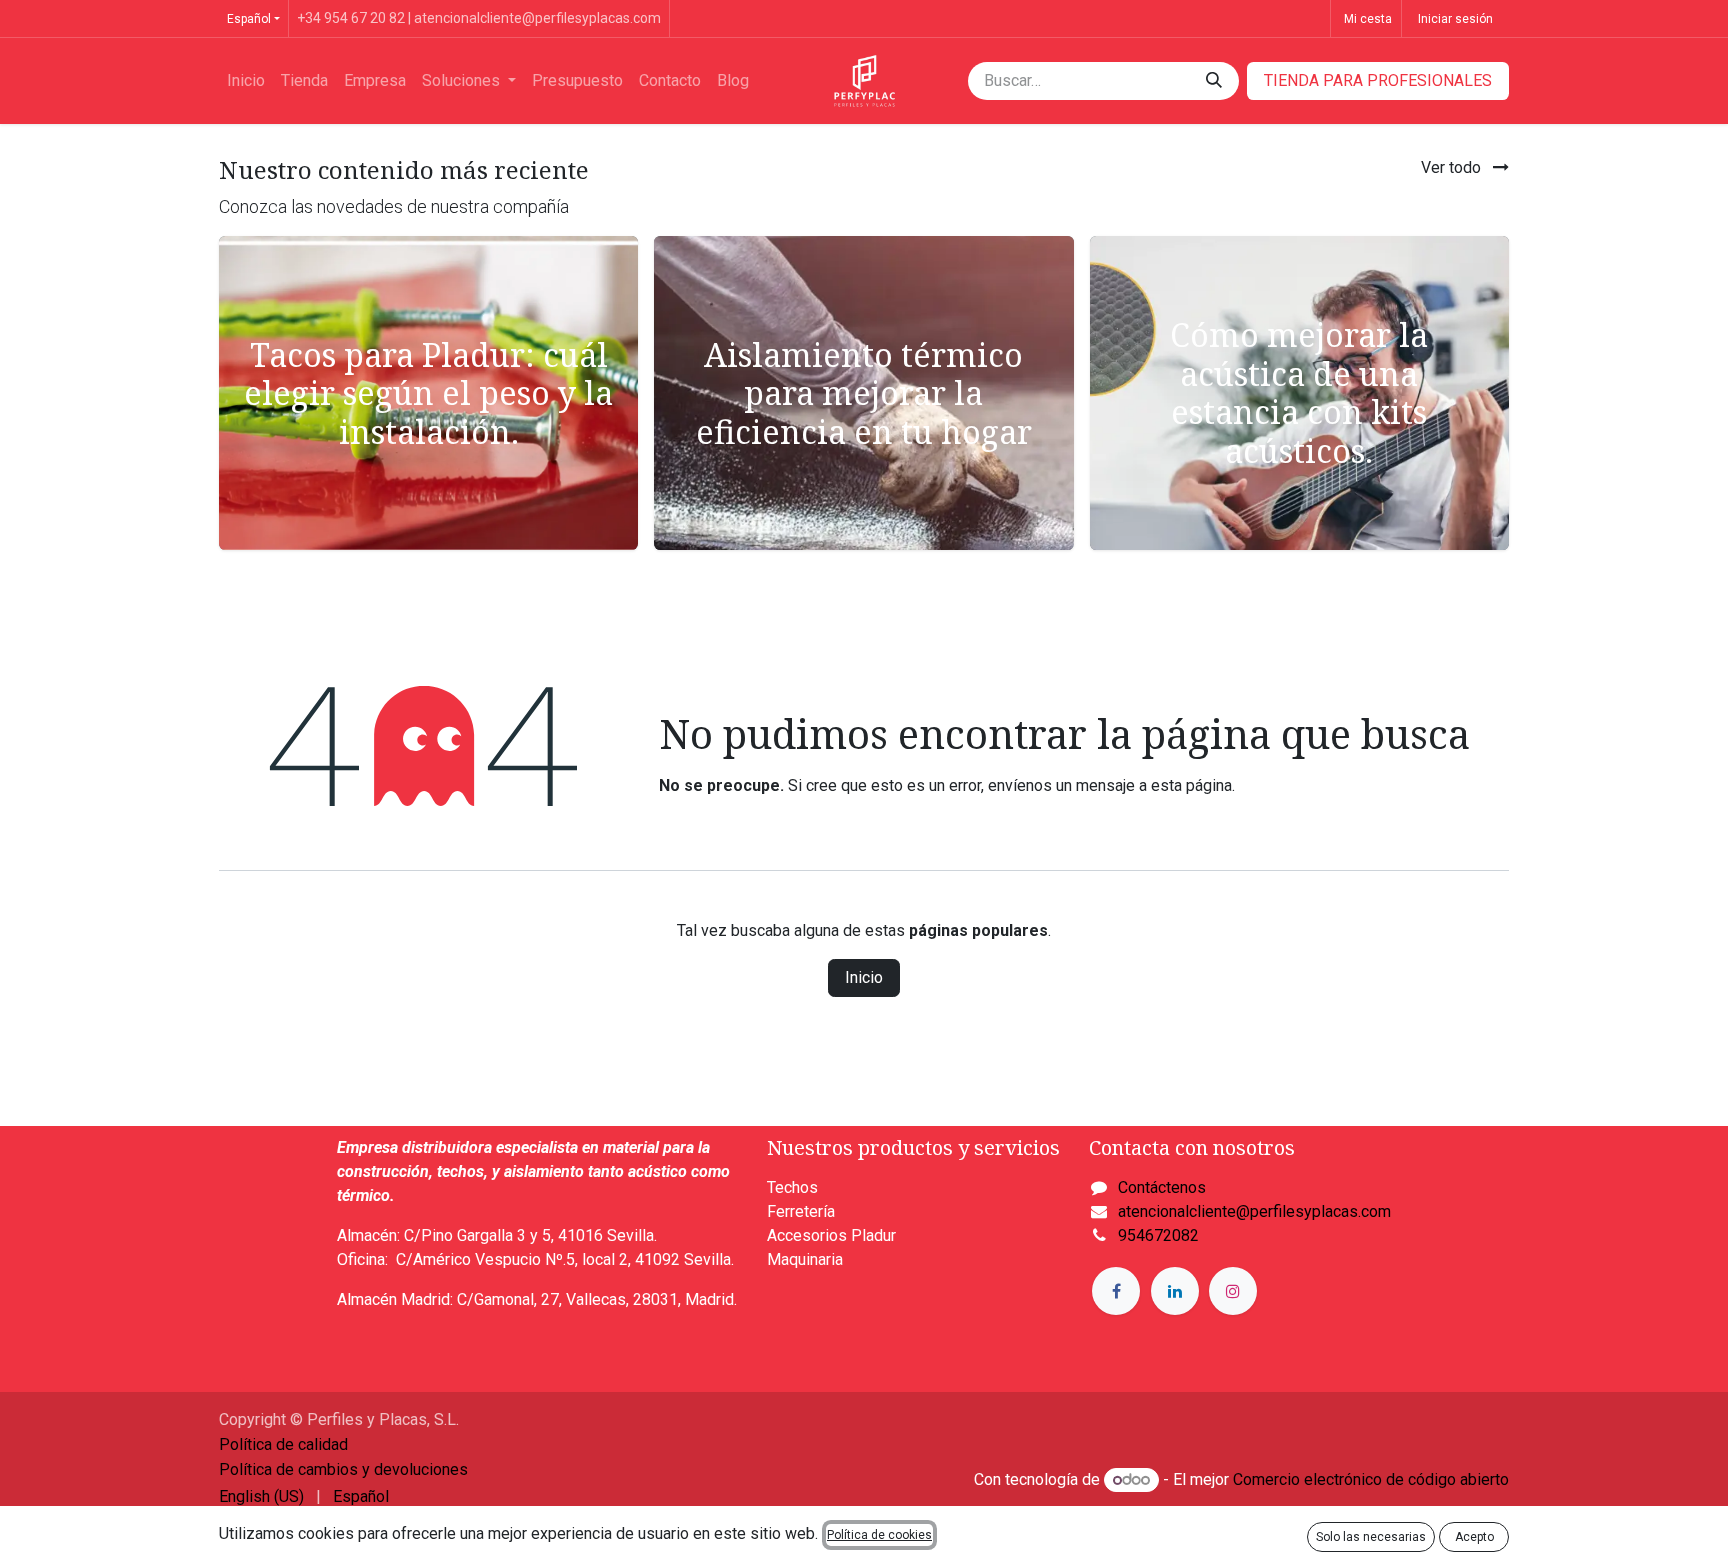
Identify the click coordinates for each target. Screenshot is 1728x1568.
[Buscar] (1214, 81)
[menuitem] (246, 81)
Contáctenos (1162, 1187)
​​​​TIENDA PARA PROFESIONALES (1378, 80)
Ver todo (1453, 167)
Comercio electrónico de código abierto (1371, 1479)
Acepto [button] (1474, 1537)
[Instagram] (1233, 1291)
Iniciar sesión (1455, 19)
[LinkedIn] (1175, 1291)
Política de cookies (879, 1535)
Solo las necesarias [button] (1371, 1537)
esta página (1191, 785)
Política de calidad (283, 1444)
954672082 (1158, 1235)
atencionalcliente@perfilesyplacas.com (1254, 1211)
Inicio (864, 977)
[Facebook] (1116, 1291)
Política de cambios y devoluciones (343, 1469)
